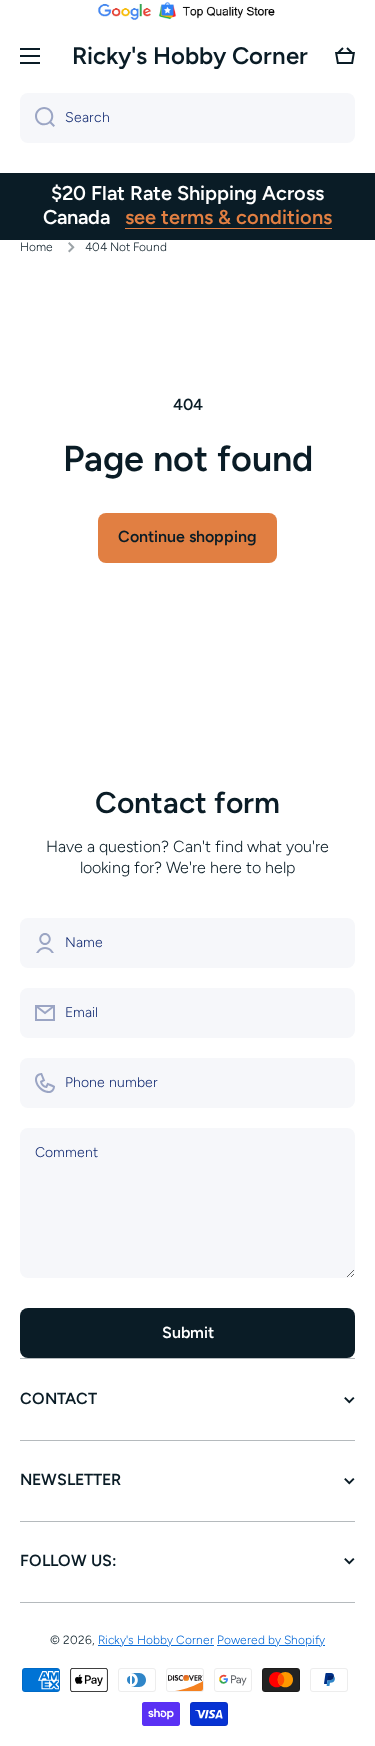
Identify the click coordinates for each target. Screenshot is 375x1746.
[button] (345, 56)
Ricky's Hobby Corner (156, 1640)
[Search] (37, 118)
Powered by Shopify (271, 1640)
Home (36, 247)
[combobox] (187, 118)
